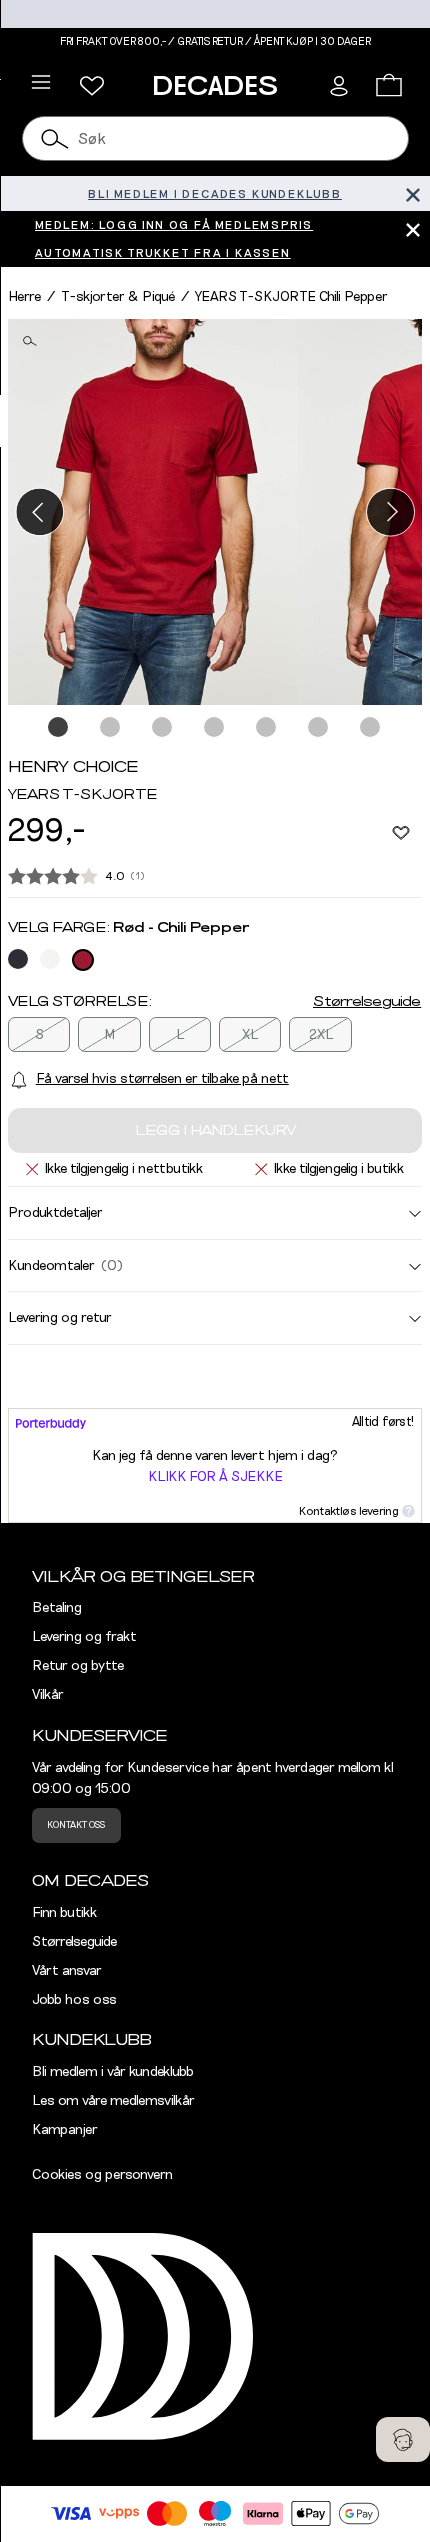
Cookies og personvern (102, 2175)
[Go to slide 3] (163, 728)
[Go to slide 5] (267, 728)
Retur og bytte (78, 1666)
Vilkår (48, 1695)
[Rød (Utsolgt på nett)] (83, 960)
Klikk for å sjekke (215, 1477)
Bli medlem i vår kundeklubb (113, 2072)
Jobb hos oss (74, 2000)
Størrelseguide (367, 1002)
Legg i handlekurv (215, 1131)
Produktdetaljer (55, 1213)
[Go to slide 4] (215, 728)
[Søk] (56, 138)
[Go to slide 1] (59, 728)
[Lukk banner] (412, 193)
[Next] (390, 511)
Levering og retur (60, 1318)
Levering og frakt (84, 1637)
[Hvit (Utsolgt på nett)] (50, 959)
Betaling (57, 1608)
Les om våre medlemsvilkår (113, 2101)
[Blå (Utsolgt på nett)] (18, 959)
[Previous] (39, 511)
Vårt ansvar (67, 1971)
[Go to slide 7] (371, 728)
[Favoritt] (401, 832)
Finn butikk (64, 1913)
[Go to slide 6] (319, 728)
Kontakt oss (76, 1825)
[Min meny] (92, 86)
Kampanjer (65, 2130)
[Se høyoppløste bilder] (153, 512)
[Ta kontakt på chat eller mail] (403, 2439)
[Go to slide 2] (111, 728)
